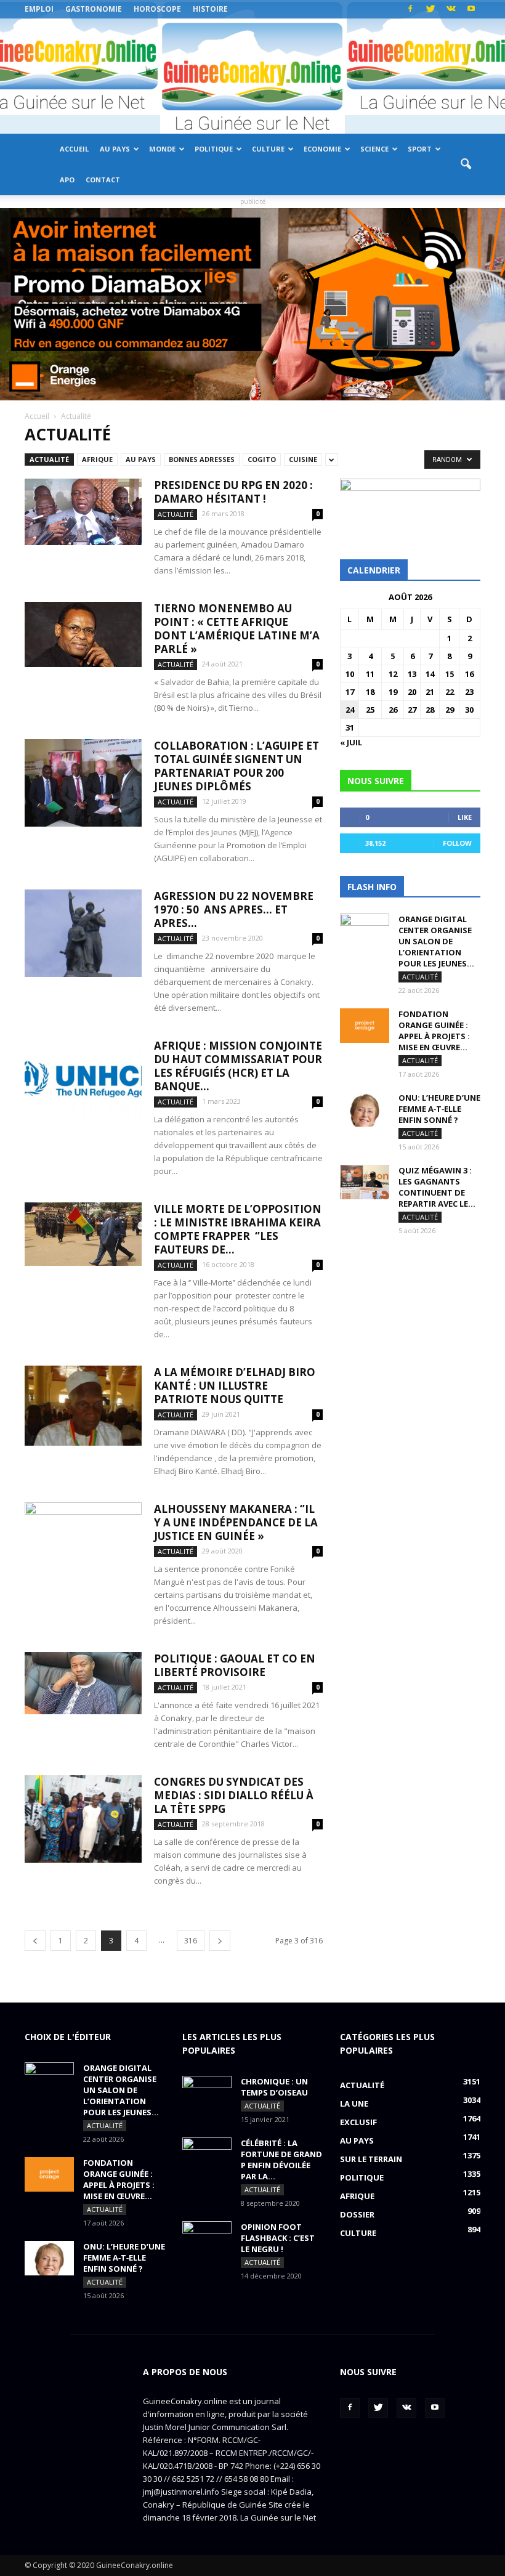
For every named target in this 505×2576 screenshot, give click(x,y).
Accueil (74, 149)
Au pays (115, 149)
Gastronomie (94, 9)
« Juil (351, 742)
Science (374, 149)
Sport (420, 149)
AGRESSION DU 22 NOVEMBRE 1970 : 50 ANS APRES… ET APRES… (234, 909)
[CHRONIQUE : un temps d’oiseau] (207, 2093)
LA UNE (354, 2104)
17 (350, 692)
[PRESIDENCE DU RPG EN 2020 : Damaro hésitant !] (83, 512)
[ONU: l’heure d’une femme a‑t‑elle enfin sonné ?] (365, 1109)
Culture (268, 149)
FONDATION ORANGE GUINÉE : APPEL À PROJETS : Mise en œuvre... (434, 1031)
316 (191, 1941)
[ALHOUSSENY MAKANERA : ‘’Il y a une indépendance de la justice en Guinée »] (83, 1543)
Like (465, 817)
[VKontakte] (451, 9)
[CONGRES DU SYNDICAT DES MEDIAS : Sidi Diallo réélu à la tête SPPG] (83, 1819)
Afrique (97, 459)
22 (450, 692)
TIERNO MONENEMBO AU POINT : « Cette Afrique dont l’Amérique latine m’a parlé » (237, 629)
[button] (466, 164)
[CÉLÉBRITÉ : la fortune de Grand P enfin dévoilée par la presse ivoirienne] (207, 2155)
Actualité (49, 459)
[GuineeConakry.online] (252, 76)
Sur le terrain (371, 2159)
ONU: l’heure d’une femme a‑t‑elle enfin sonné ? (439, 1109)
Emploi (39, 9)
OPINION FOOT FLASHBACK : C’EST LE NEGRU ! (278, 2238)
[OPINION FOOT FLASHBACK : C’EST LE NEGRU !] (207, 2238)
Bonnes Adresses (202, 459)
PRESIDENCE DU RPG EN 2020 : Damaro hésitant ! (233, 492)
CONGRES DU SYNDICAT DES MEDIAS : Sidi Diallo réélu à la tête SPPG (234, 1795)
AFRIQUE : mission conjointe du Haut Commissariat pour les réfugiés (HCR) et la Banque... (238, 1066)
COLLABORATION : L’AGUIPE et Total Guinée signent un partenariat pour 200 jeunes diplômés (236, 766)
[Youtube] (471, 9)
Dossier (357, 2214)
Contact (103, 180)
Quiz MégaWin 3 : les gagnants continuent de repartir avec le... (437, 1187)
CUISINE (303, 459)
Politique (214, 149)
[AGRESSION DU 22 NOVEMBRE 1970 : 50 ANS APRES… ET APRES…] (83, 934)
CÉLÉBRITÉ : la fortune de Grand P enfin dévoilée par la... (281, 2160)
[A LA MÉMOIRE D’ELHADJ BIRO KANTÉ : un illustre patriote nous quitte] (83, 1406)
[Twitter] (430, 9)
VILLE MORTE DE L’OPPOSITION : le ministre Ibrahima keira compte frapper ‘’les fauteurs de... (238, 1229)
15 (450, 674)
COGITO (262, 459)
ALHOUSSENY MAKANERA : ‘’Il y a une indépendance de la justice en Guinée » (236, 1522)
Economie (322, 149)
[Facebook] (410, 9)
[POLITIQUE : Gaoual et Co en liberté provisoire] (83, 1683)
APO (67, 180)
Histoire (210, 9)
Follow (457, 843)
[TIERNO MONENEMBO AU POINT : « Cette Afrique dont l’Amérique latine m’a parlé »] (83, 634)
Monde (162, 149)
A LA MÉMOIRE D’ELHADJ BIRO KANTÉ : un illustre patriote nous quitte (235, 1386)
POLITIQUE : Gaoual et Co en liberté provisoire (235, 1665)
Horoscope (157, 9)
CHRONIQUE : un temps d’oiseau (274, 2087)
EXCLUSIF (358, 2122)
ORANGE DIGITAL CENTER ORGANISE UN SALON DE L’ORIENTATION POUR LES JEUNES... (436, 941)
